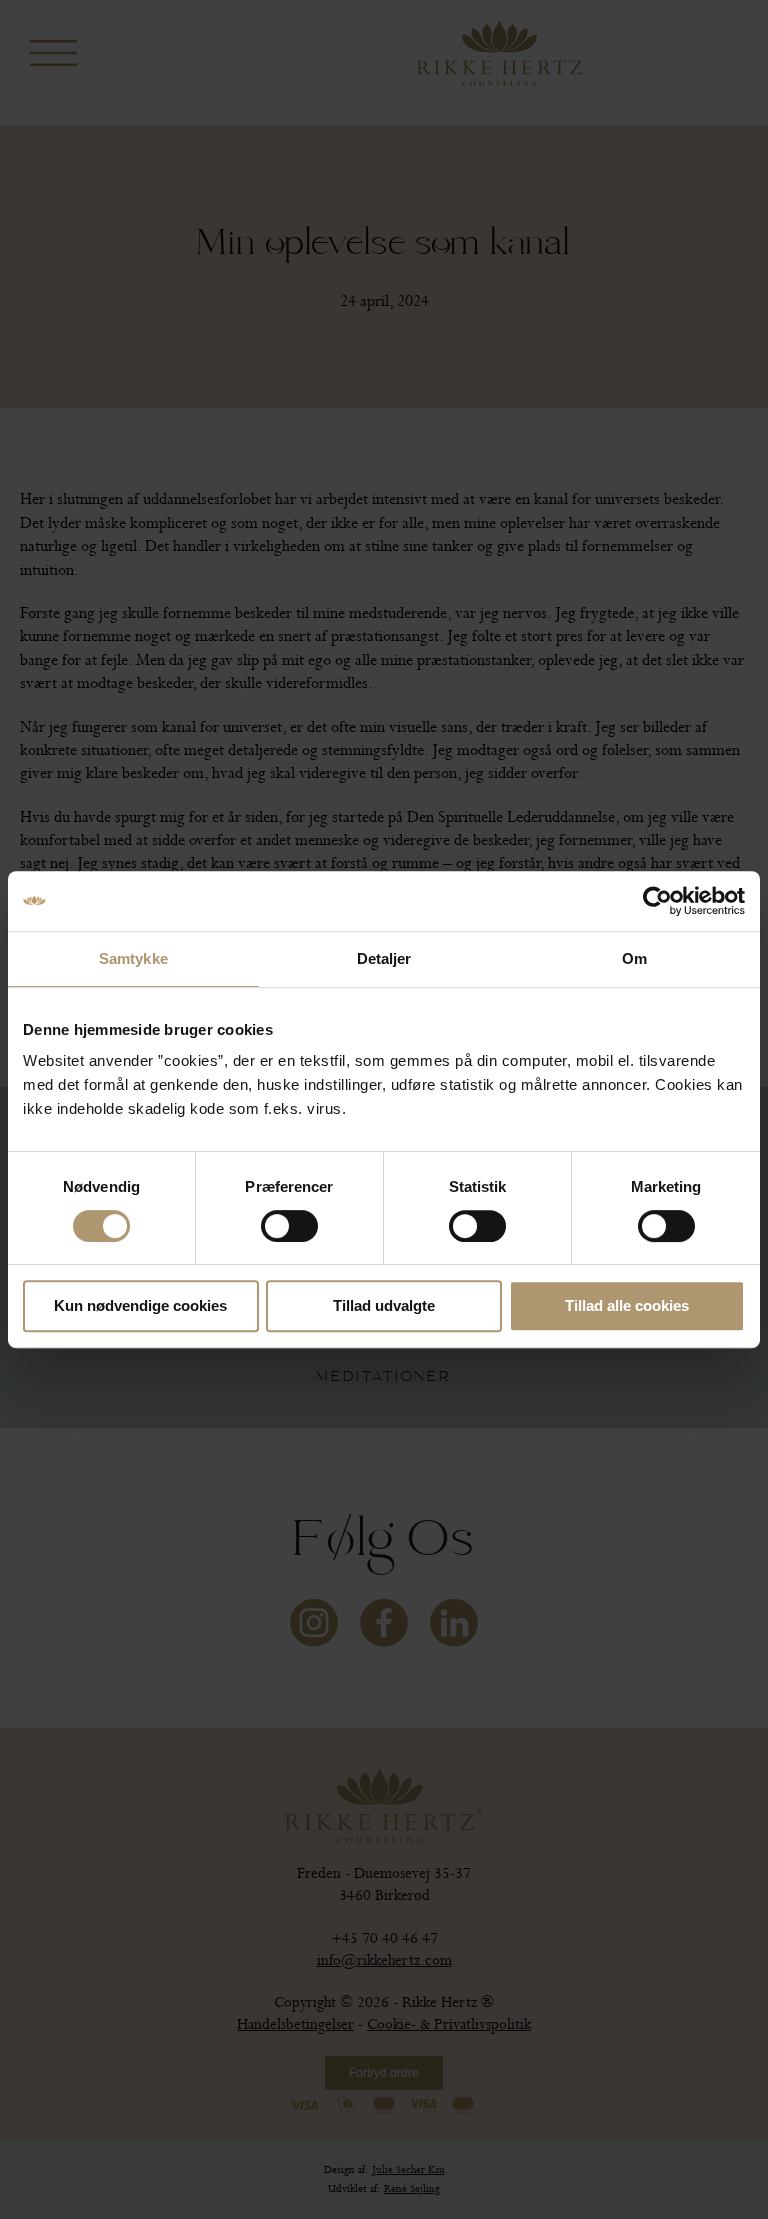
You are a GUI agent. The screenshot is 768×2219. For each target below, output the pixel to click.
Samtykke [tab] (133, 958)
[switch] (289, 1226)
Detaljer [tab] (384, 958)
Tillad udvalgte (384, 1305)
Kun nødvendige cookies (140, 1305)
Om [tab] (634, 958)
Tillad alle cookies (627, 1305)
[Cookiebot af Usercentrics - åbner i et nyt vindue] (657, 901)
